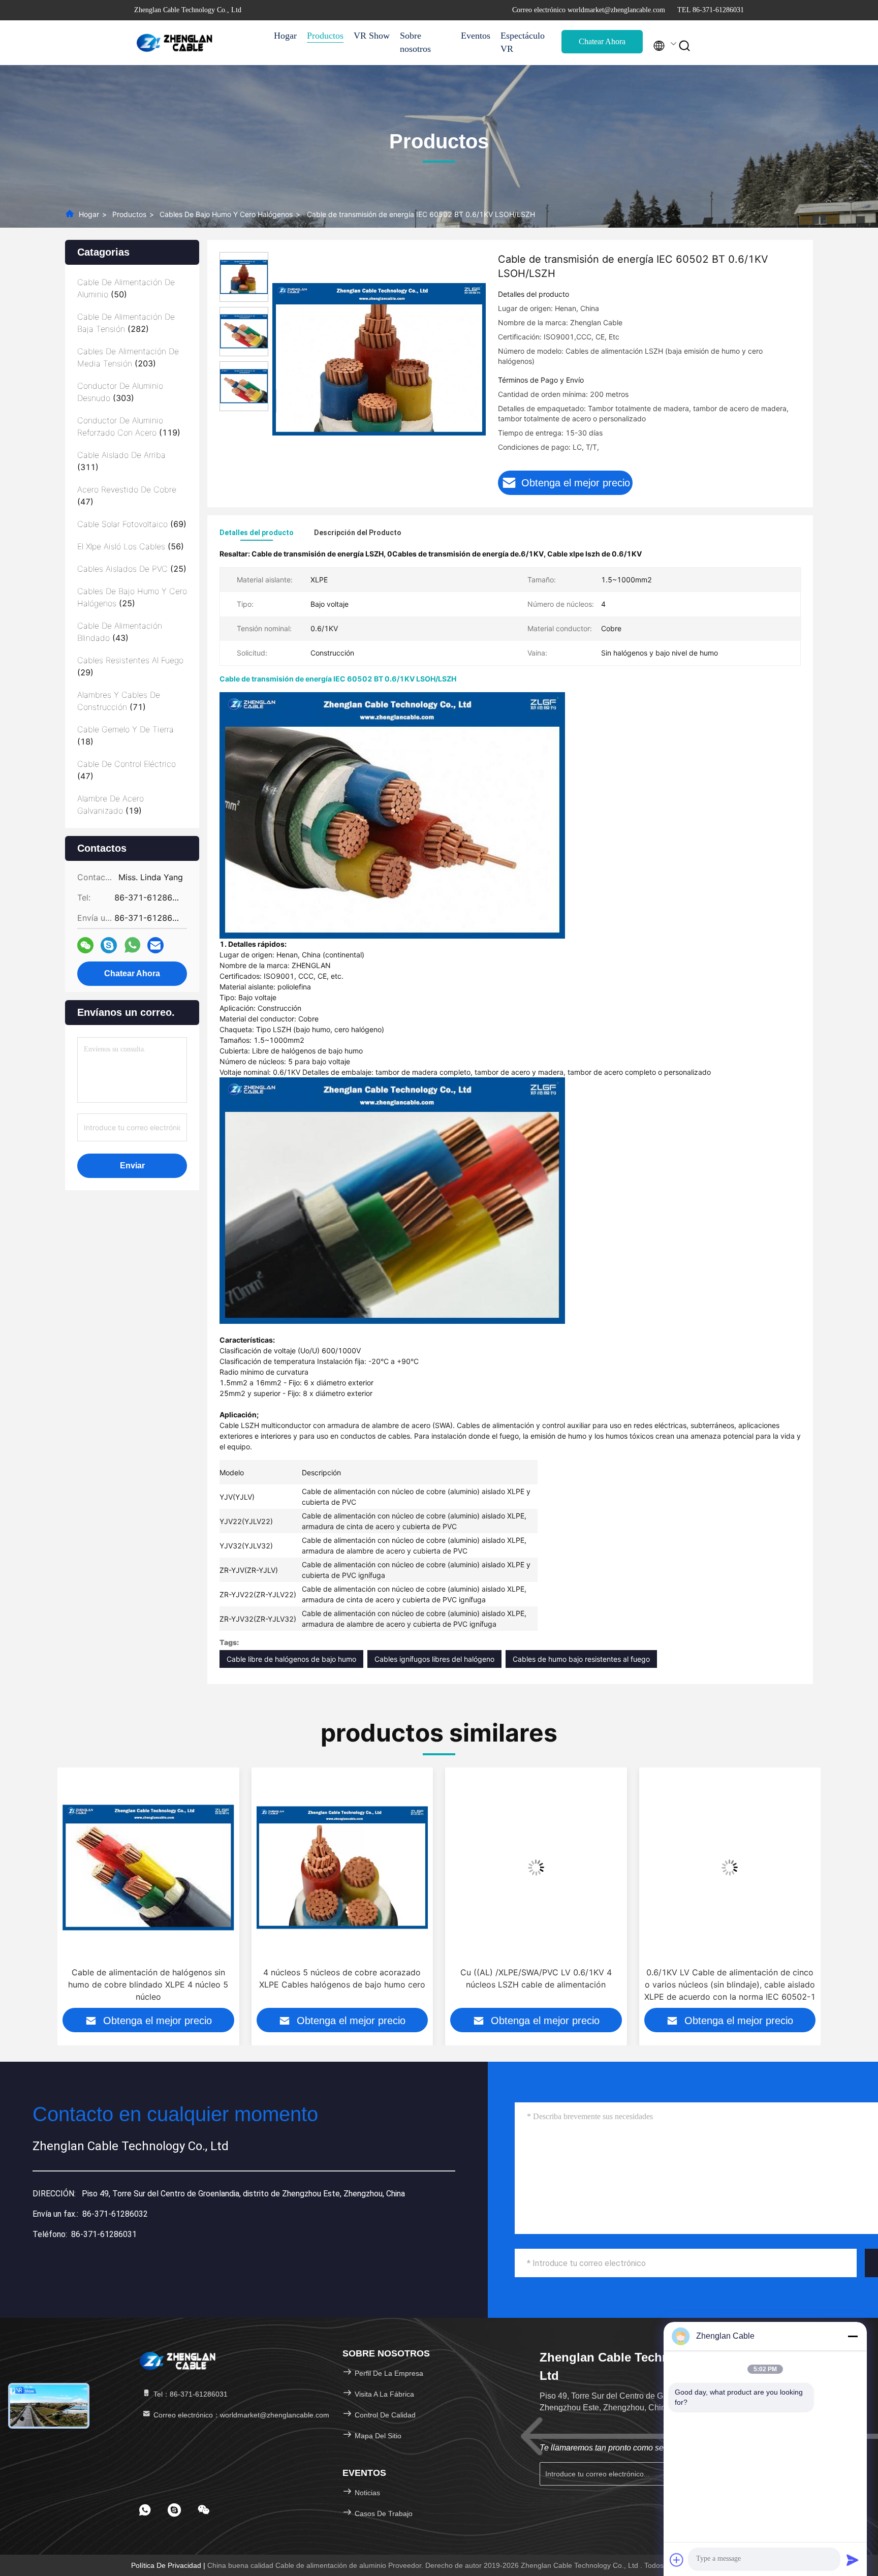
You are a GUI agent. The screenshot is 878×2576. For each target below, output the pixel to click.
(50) (126, 288)
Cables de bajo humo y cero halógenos (226, 214)
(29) (130, 666)
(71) (119, 701)
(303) (120, 392)
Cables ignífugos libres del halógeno (434, 1659)
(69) (132, 524)
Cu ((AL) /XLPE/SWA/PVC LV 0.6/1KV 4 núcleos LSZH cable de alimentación (342, 1978)
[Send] (853, 2560)
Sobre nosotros (415, 42)
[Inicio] (175, 43)
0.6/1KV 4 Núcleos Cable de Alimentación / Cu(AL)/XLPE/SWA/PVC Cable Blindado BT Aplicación (730, 1984)
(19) (111, 804)
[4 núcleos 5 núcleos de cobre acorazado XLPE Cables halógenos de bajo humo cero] (148, 1867)
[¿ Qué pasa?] (109, 945)
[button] (64, 1896)
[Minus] (853, 2336)
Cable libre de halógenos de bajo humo (291, 1659)
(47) (127, 495)
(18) (126, 735)
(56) (131, 546)
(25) (132, 569)
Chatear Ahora (602, 41)
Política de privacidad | (169, 2565)
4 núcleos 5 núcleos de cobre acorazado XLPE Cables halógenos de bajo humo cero (148, 1978)
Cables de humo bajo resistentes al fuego (581, 1659)
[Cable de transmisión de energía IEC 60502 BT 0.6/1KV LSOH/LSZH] (379, 359)
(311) (121, 461)
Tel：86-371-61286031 (190, 2394)
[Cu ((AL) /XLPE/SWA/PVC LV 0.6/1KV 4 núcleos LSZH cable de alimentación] (342, 1867)
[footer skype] (174, 2510)
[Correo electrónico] (155, 945)
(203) (128, 357)
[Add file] (677, 2560)
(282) (126, 323)
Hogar (285, 36)
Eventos (476, 36)
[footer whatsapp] (145, 2510)
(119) (129, 426)
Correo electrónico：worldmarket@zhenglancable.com (240, 2415)
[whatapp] (132, 945)
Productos (325, 36)
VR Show (372, 36)
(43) (120, 632)
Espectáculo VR (523, 42)
